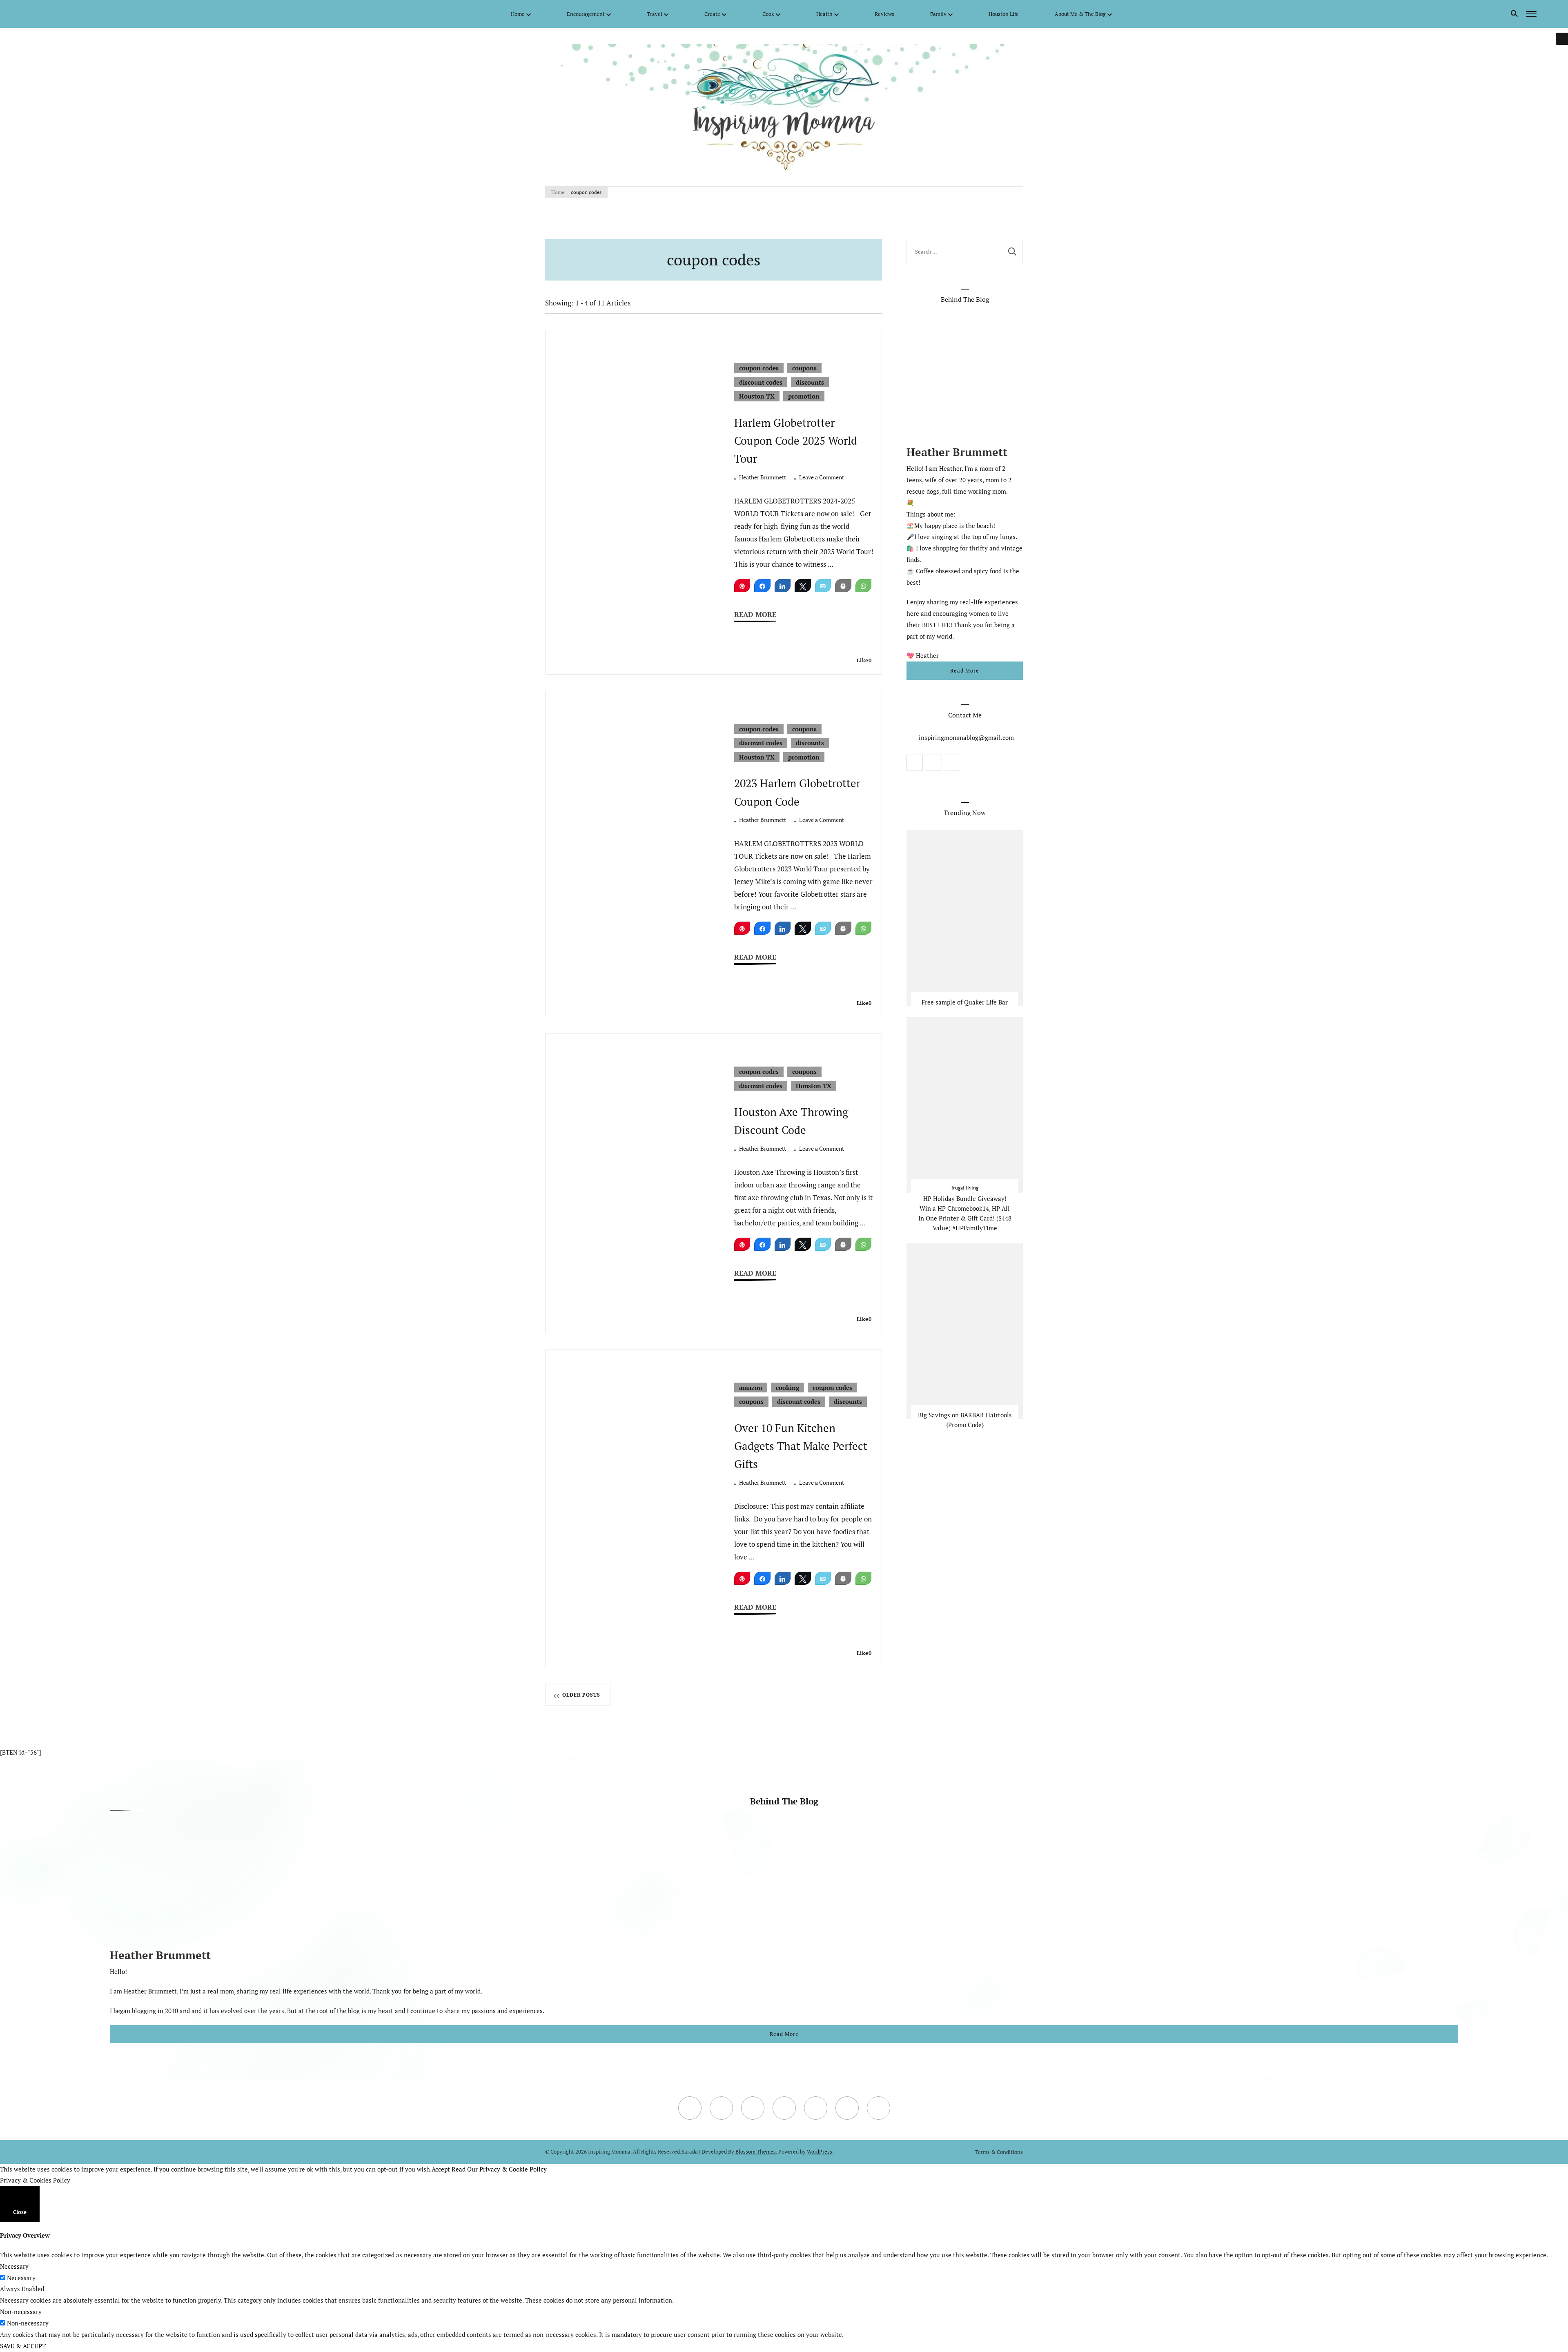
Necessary (21, 2278)
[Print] (843, 586)
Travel (655, 14)
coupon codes (759, 368)
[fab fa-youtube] (62, 13)
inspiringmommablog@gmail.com (966, 737)
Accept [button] (441, 2169)
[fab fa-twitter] (50, 13)
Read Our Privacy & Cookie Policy (499, 2169)
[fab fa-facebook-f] (38, 13)
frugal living (965, 1188)
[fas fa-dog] (111, 13)
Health (824, 14)
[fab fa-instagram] (74, 13)
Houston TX (757, 396)
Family (938, 14)
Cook (768, 14)
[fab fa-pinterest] (87, 13)
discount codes (761, 382)
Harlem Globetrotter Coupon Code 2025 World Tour (796, 441)
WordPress (820, 2152)
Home (518, 14)
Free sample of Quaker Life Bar (965, 1002)
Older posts (581, 1695)
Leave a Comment (822, 478)
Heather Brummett (763, 477)
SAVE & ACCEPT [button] (23, 2346)
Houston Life (1004, 14)
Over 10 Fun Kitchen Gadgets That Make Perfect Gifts (801, 1446)
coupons (804, 368)
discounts (810, 382)
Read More (965, 670)
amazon (751, 1388)
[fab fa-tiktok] (99, 13)
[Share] (762, 586)
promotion (804, 396)
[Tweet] (803, 586)
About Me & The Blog (1080, 14)
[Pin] (742, 586)
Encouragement (586, 14)
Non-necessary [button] (21, 2312)
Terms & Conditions (999, 2152)
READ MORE (755, 615)
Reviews (884, 14)
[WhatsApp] (864, 586)
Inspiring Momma (609, 2152)
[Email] (823, 586)
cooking (787, 1388)
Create (712, 14)
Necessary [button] (14, 2266)
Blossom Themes (756, 2152)
